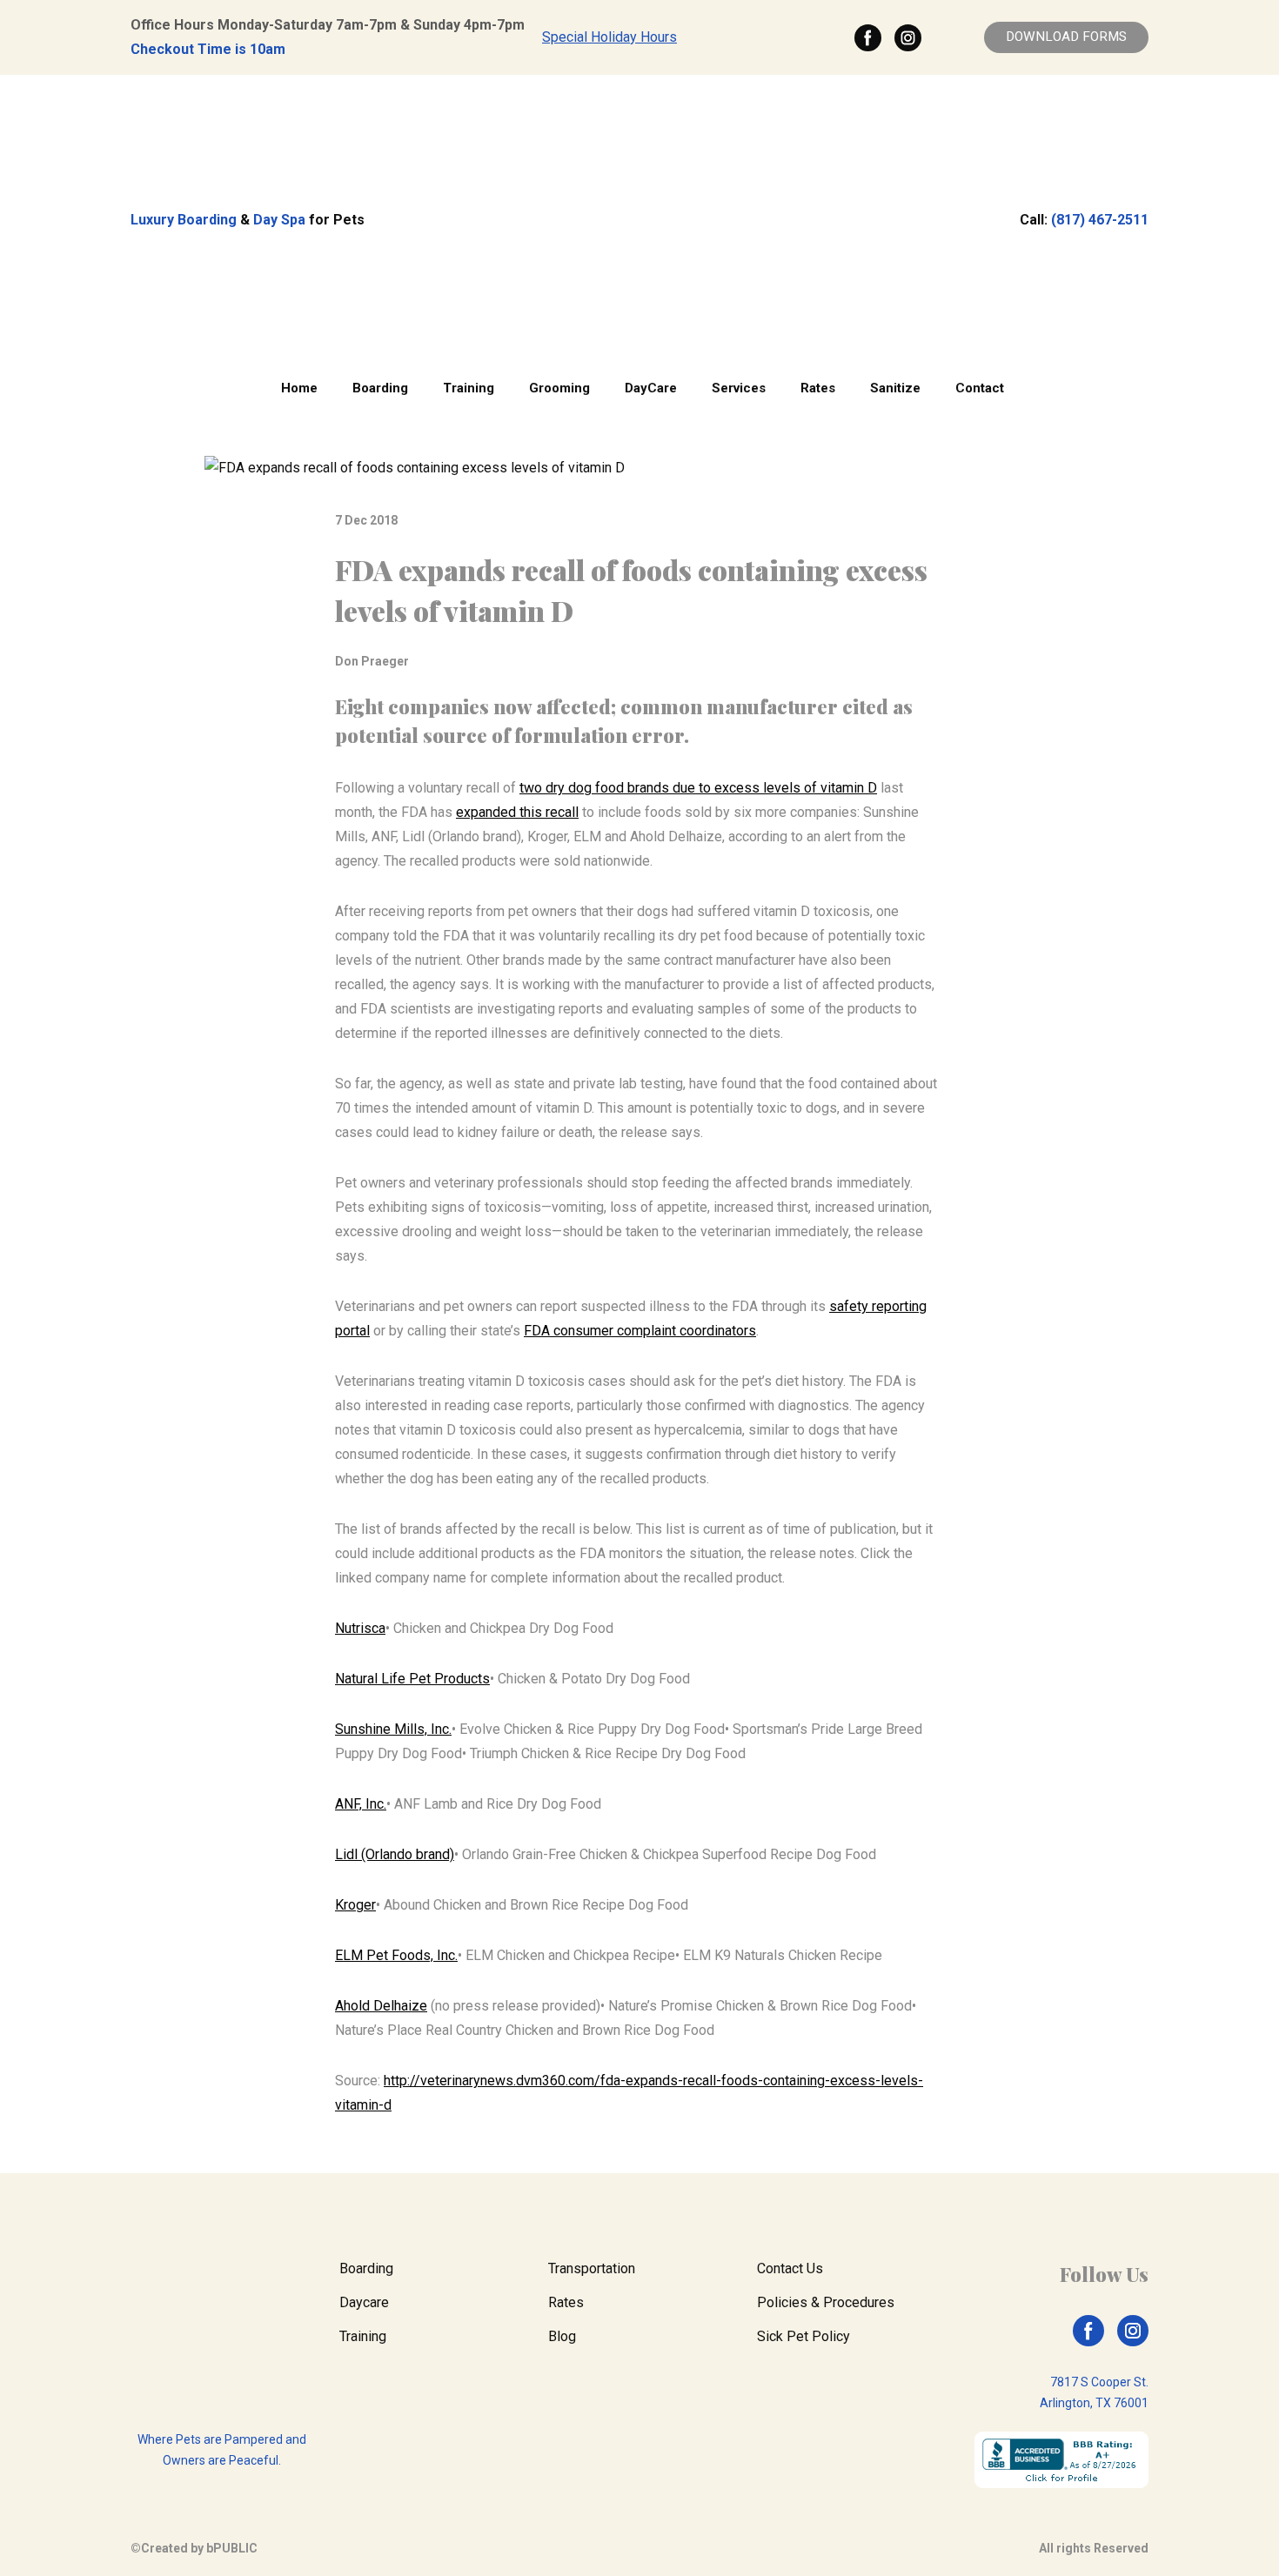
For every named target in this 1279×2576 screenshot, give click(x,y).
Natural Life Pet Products (412, 1679)
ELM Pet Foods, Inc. (396, 1955)
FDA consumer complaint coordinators (640, 1331)
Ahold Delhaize (381, 2006)
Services (739, 388)
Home (299, 388)
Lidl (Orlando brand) (395, 1854)
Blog (562, 2336)
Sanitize (895, 388)
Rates (818, 388)
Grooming (559, 388)
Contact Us (790, 2268)
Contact (980, 388)
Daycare (364, 2302)
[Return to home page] (639, 220)
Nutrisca (360, 1628)
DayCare (651, 388)
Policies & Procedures (826, 2302)
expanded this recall (517, 812)
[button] (868, 38)
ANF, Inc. (361, 1804)
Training (469, 388)
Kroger (355, 1905)
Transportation (592, 2268)
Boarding (380, 388)
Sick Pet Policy (804, 2336)
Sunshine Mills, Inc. (393, 1729)
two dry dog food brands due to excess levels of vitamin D (698, 788)
